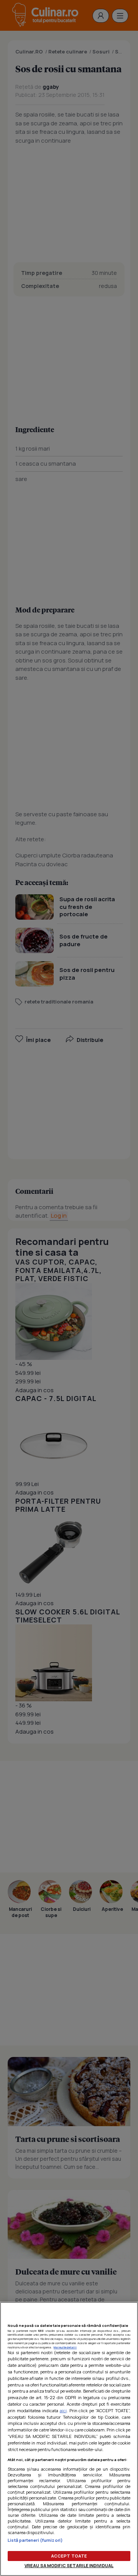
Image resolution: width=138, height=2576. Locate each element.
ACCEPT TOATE (69, 2556)
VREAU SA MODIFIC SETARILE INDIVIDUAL (69, 2565)
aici (63, 2410)
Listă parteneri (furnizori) (35, 2540)
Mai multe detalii (65, 2347)
